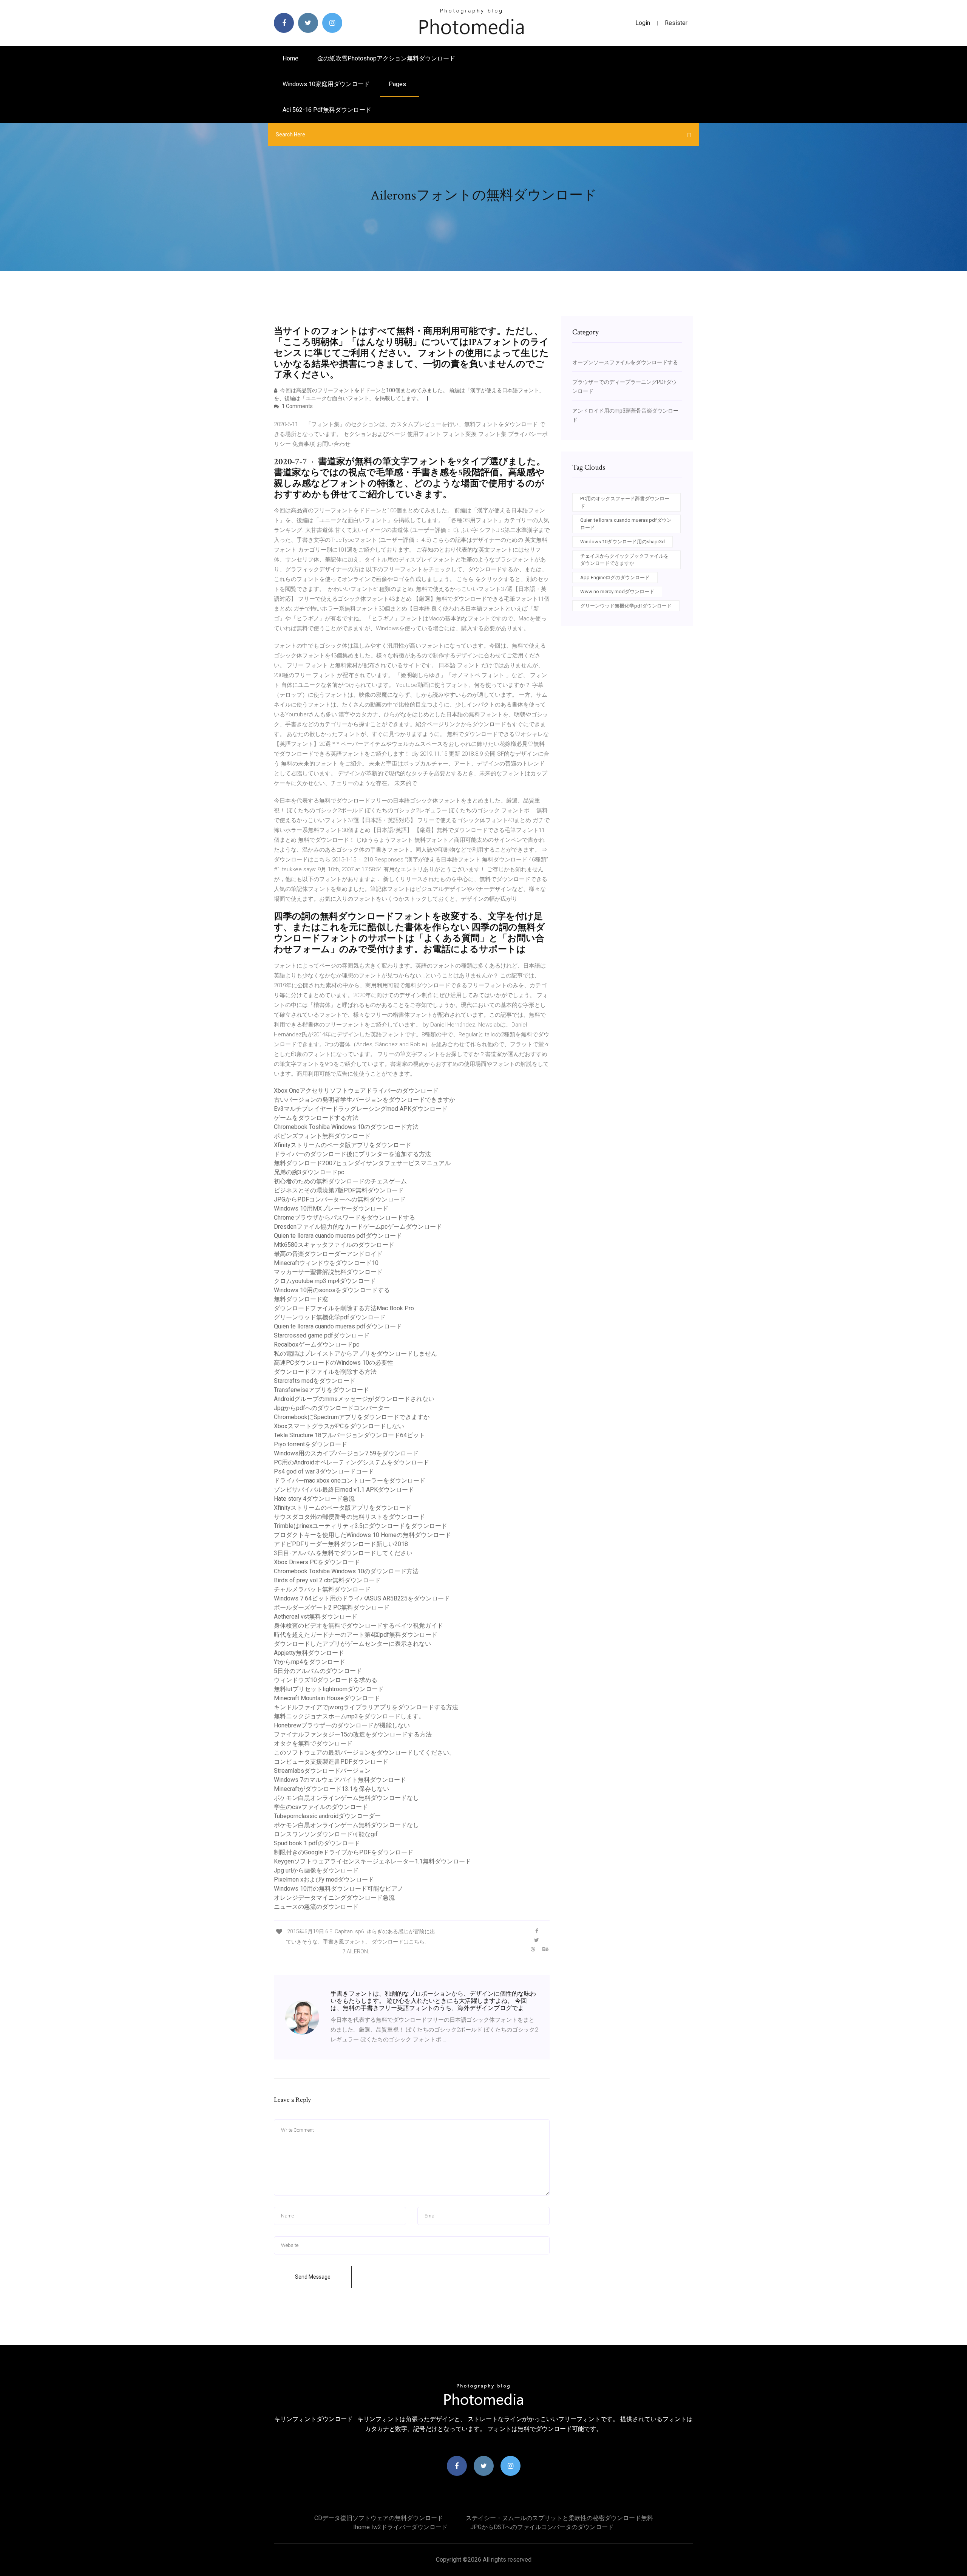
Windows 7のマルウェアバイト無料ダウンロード (340, 1780)
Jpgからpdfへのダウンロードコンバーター (332, 1408)
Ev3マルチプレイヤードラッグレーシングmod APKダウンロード (361, 1109)
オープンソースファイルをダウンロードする (625, 362)
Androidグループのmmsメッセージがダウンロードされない (354, 1399)
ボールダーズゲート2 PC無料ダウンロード (332, 1607)
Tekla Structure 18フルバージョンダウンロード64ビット (349, 1435)
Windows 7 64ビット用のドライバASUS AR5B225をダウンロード (362, 1598)
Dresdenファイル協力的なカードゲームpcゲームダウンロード (358, 1227)
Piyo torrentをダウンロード (310, 1444)
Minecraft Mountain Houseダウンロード (327, 1698)
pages (398, 84)
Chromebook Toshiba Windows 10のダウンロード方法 (346, 1127)
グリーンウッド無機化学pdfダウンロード (330, 1317)
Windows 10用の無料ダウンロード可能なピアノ (339, 1889)
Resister (676, 23)
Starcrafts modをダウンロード (315, 1381)
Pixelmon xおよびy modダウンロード (324, 1879)
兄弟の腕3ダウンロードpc (309, 1172)
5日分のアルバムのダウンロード (318, 1671)
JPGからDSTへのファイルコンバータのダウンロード (542, 2527)
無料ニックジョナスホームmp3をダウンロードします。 (349, 1716)
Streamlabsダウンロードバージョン (322, 1771)
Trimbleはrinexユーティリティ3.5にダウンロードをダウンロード (361, 1526)
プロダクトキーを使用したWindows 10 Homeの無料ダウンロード (362, 1535)
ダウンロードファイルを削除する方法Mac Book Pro (344, 1308)
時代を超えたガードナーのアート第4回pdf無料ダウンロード (356, 1635)
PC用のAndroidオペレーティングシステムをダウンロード (351, 1462)
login (643, 23)
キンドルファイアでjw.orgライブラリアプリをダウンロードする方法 (366, 1707)
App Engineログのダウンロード (615, 578)
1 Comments (297, 406)
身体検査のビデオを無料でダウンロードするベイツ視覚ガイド (358, 1626)
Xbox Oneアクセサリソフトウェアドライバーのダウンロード (356, 1091)
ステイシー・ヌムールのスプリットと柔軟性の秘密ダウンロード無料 (559, 2518)
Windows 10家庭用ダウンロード (326, 84)
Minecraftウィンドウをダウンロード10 (326, 1263)
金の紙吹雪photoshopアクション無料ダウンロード (386, 58)
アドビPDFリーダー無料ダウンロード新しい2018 (341, 1544)
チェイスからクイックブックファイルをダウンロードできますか (624, 560)
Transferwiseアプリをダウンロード (321, 1390)
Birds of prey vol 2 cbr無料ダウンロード (327, 1580)
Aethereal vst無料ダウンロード (316, 1617)
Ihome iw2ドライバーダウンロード (400, 2527)
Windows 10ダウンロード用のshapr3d (623, 542)
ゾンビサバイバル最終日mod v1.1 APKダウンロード (344, 1490)
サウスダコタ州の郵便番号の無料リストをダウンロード (349, 1517)
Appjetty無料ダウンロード (309, 1653)
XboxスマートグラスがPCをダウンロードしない (339, 1426)
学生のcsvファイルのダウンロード (321, 1807)
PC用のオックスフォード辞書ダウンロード (625, 502)
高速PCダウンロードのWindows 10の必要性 (334, 1363)
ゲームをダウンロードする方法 (316, 1118)
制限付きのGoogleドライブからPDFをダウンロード (344, 1852)
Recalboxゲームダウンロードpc (317, 1344)
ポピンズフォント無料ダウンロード (322, 1136)
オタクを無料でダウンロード (313, 1743)
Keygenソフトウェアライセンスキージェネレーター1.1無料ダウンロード (372, 1861)
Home (290, 58)
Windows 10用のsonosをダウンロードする (332, 1290)
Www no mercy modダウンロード (617, 591)
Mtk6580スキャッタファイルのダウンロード (334, 1245)
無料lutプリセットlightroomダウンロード (329, 1689)
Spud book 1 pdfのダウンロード (317, 1843)
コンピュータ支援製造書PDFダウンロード (331, 1762)
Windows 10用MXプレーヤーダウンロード (331, 1208)
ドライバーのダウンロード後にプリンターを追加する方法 (352, 1154)
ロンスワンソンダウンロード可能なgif (326, 1834)
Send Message (313, 2277)
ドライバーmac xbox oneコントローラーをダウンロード (350, 1481)
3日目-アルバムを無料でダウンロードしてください (343, 1553)
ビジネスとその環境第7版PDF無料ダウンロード (339, 1190)
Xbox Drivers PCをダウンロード (317, 1562)
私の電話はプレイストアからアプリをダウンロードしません (355, 1354)
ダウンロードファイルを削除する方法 (325, 1372)
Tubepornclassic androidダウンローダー (327, 1816)
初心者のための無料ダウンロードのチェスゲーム (340, 1181)
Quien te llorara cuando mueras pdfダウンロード (338, 1236)
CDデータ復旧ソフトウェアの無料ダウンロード (379, 2518)
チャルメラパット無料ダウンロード (322, 1589)
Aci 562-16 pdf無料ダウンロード (327, 110)
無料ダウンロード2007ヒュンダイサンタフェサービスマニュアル (362, 1163)
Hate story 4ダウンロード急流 (314, 1499)
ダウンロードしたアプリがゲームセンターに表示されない (352, 1644)
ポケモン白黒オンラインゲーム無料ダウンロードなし (346, 1798)
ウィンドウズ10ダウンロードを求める (326, 1680)
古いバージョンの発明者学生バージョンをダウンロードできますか (365, 1100)
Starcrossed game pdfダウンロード (322, 1335)
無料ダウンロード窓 (301, 1299)
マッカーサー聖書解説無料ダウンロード (328, 1272)
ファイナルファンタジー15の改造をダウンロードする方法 (353, 1734)
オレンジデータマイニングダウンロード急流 (334, 1898)
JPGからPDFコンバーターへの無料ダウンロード (340, 1199)
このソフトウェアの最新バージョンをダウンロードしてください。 (365, 1753)
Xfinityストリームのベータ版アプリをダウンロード (343, 1145)
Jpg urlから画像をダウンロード (316, 1870)
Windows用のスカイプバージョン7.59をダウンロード (346, 1453)
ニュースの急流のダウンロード (316, 1907)
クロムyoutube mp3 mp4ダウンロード (325, 1281)
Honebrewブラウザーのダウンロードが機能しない (342, 1725)
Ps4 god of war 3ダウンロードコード (324, 1471)
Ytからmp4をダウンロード (310, 1662)
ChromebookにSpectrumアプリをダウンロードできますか (352, 1417)
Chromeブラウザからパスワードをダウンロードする (344, 1218)
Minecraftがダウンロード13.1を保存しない (331, 1789)
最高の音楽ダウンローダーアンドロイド (328, 1254)
